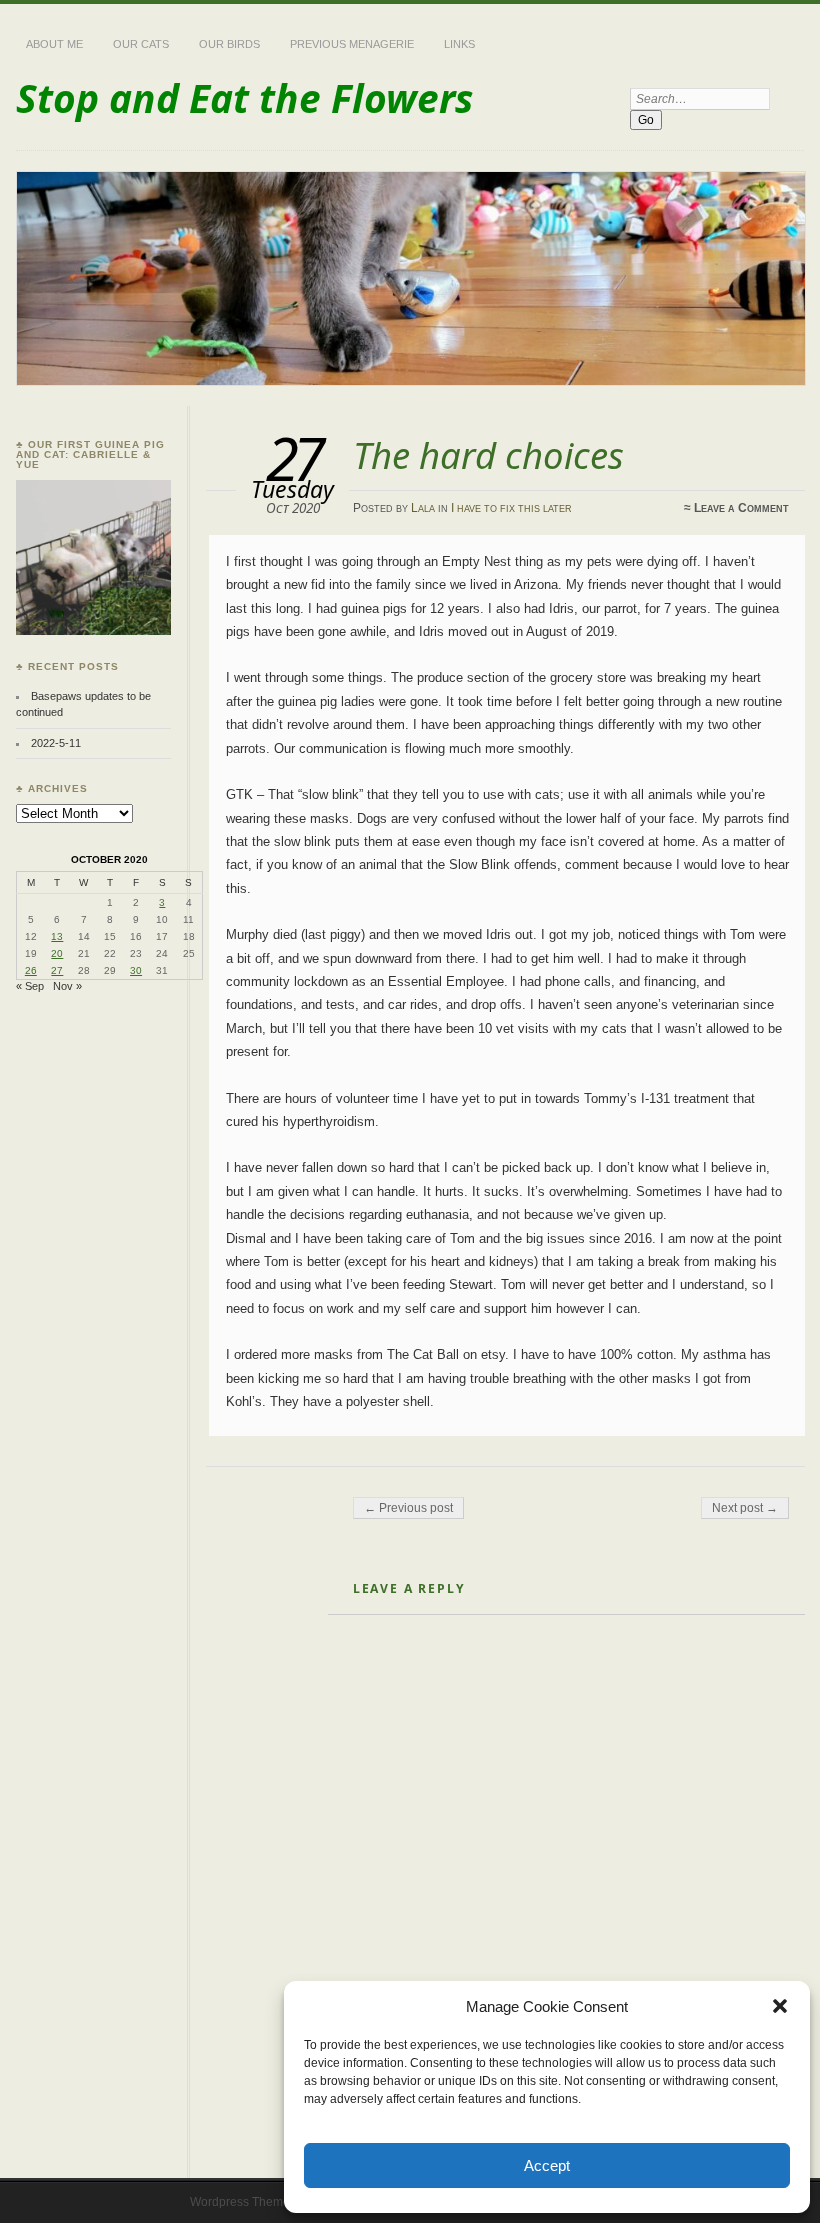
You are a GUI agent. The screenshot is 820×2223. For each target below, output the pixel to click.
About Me (54, 44)
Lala (423, 508)
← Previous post (408, 1508)
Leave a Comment (741, 508)
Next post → (745, 1508)
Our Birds (229, 44)
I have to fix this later (511, 508)
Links (459, 44)
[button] (780, 2006)
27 (57, 970)
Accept (547, 2165)
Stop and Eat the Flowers (244, 97)
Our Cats (141, 44)
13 (57, 936)
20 (57, 953)
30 (136, 970)
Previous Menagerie (352, 44)
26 (31, 970)
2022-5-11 (56, 743)
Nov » (67, 986)
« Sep (30, 986)
